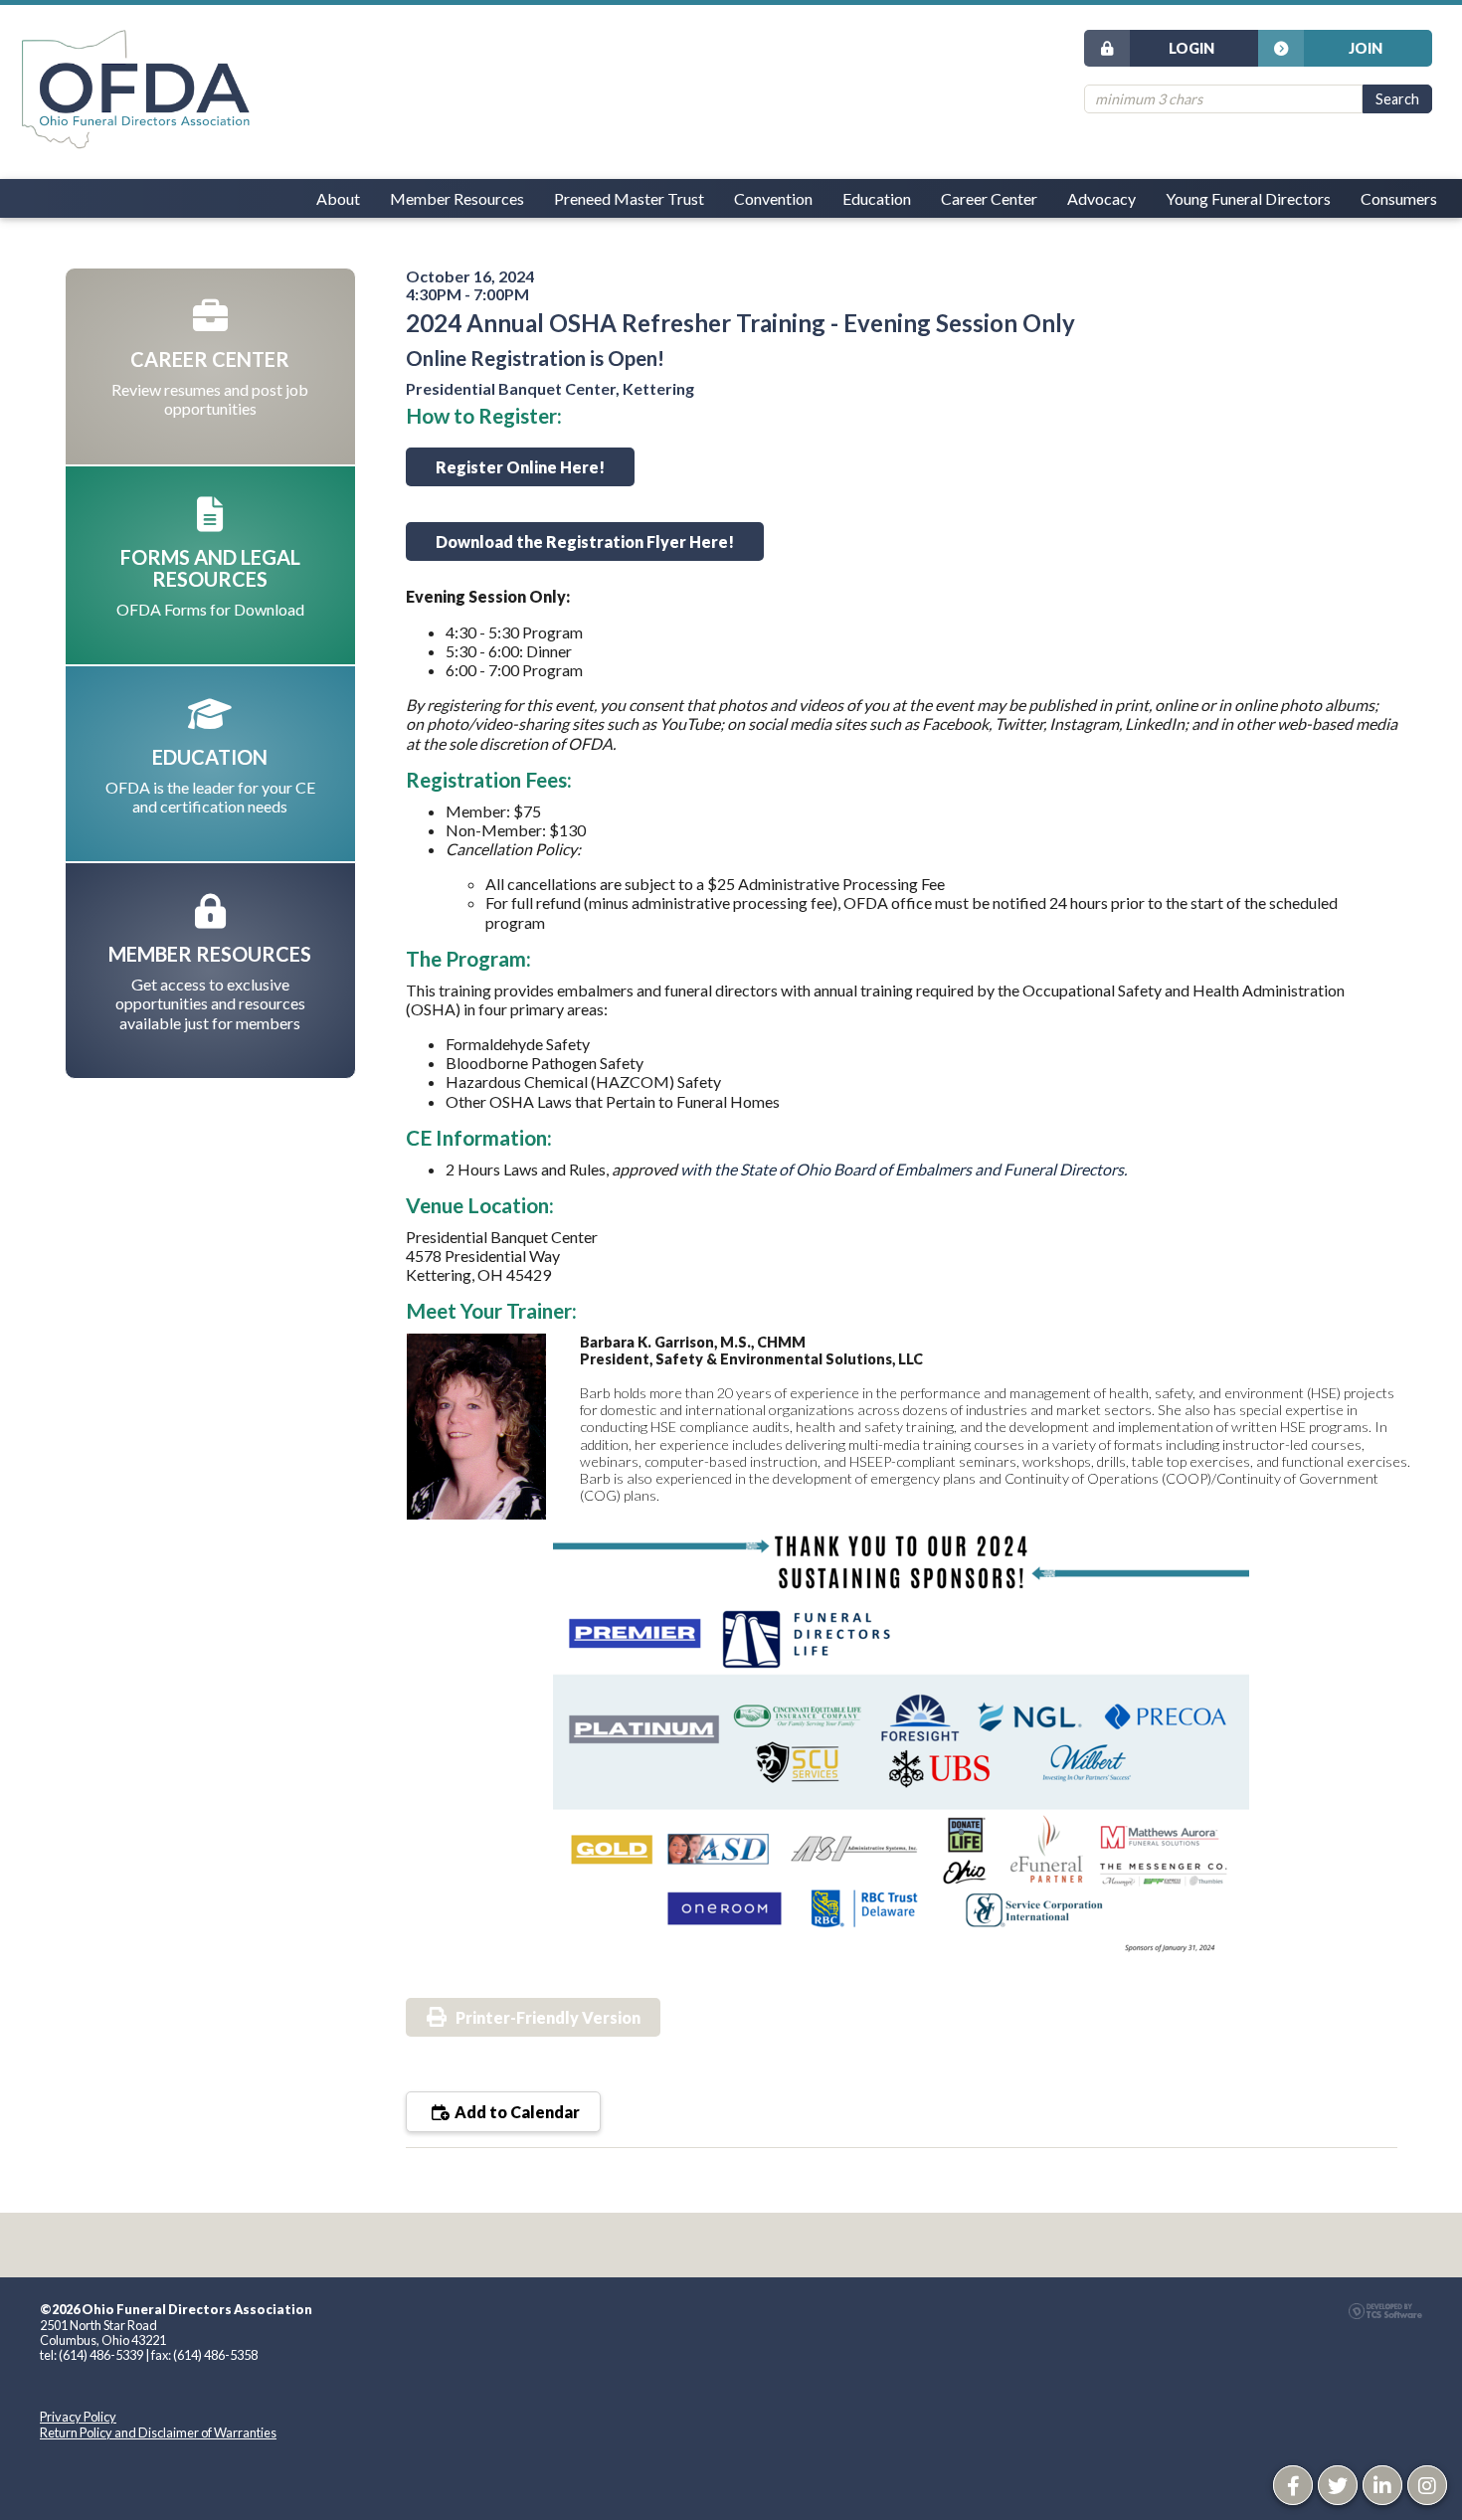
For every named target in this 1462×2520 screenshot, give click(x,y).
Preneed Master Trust (629, 198)
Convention (773, 198)
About (338, 198)
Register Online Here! (520, 467)
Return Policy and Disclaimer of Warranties (158, 2432)
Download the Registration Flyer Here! (585, 541)
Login (1191, 48)
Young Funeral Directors (1248, 198)
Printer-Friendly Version (548, 2017)
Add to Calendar (516, 2112)
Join (1366, 48)
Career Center (989, 198)
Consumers (1399, 198)
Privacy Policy (78, 2417)
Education (877, 198)
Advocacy (1101, 198)
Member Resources (457, 198)
